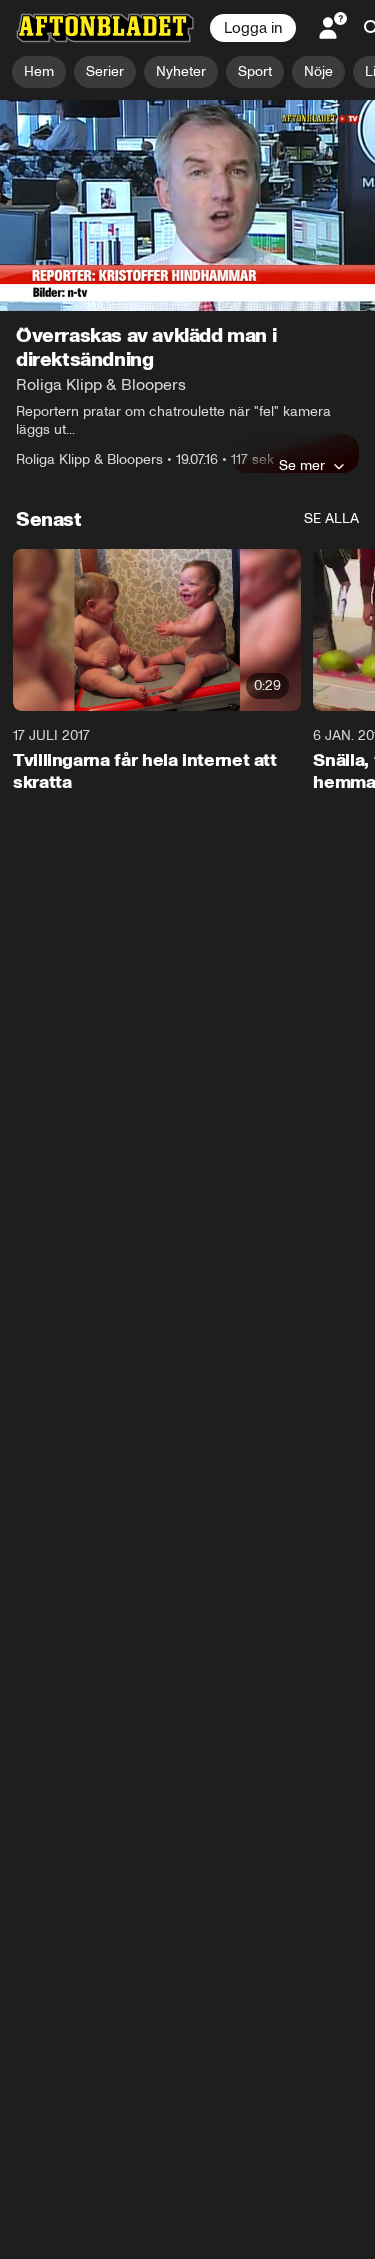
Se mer (302, 465)
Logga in (253, 28)
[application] (187, 205)
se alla (331, 518)
